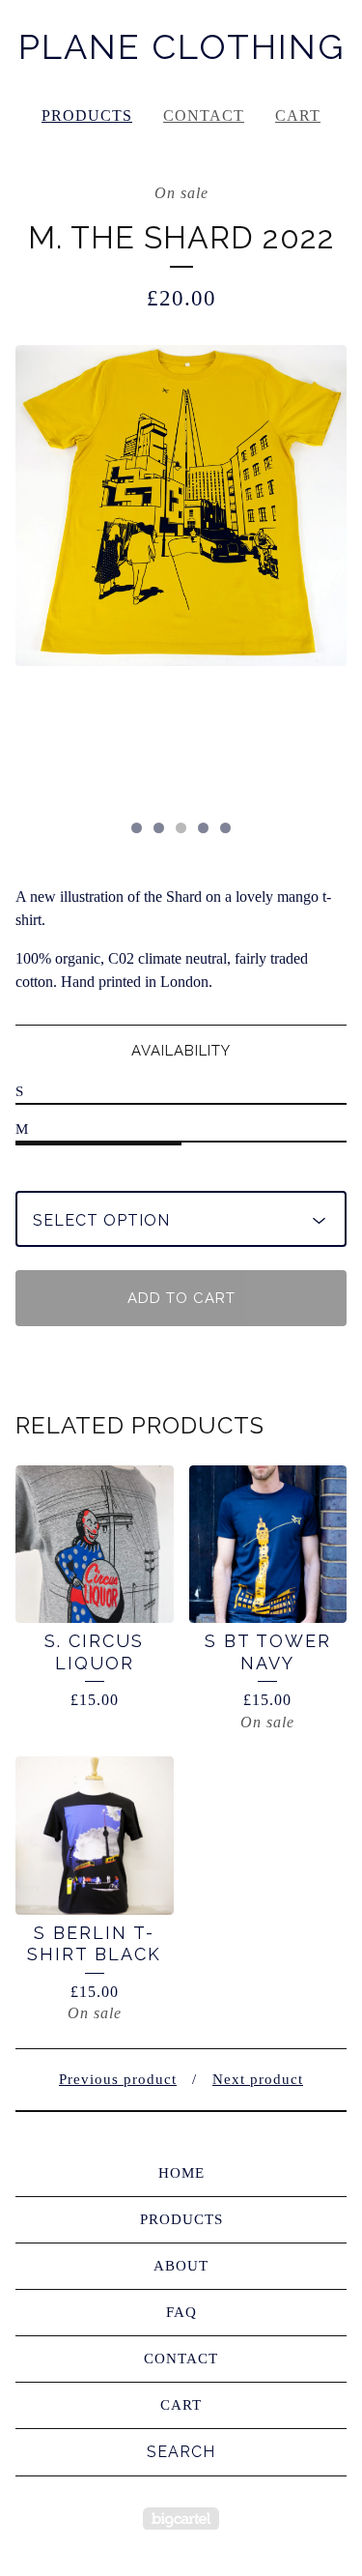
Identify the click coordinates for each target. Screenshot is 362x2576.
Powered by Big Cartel (181, 2518)
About (181, 2266)
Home (181, 2173)
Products (87, 116)
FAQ (181, 2312)
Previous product (118, 2079)
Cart (298, 116)
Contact (204, 116)
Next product (258, 2079)
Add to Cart (181, 1298)
